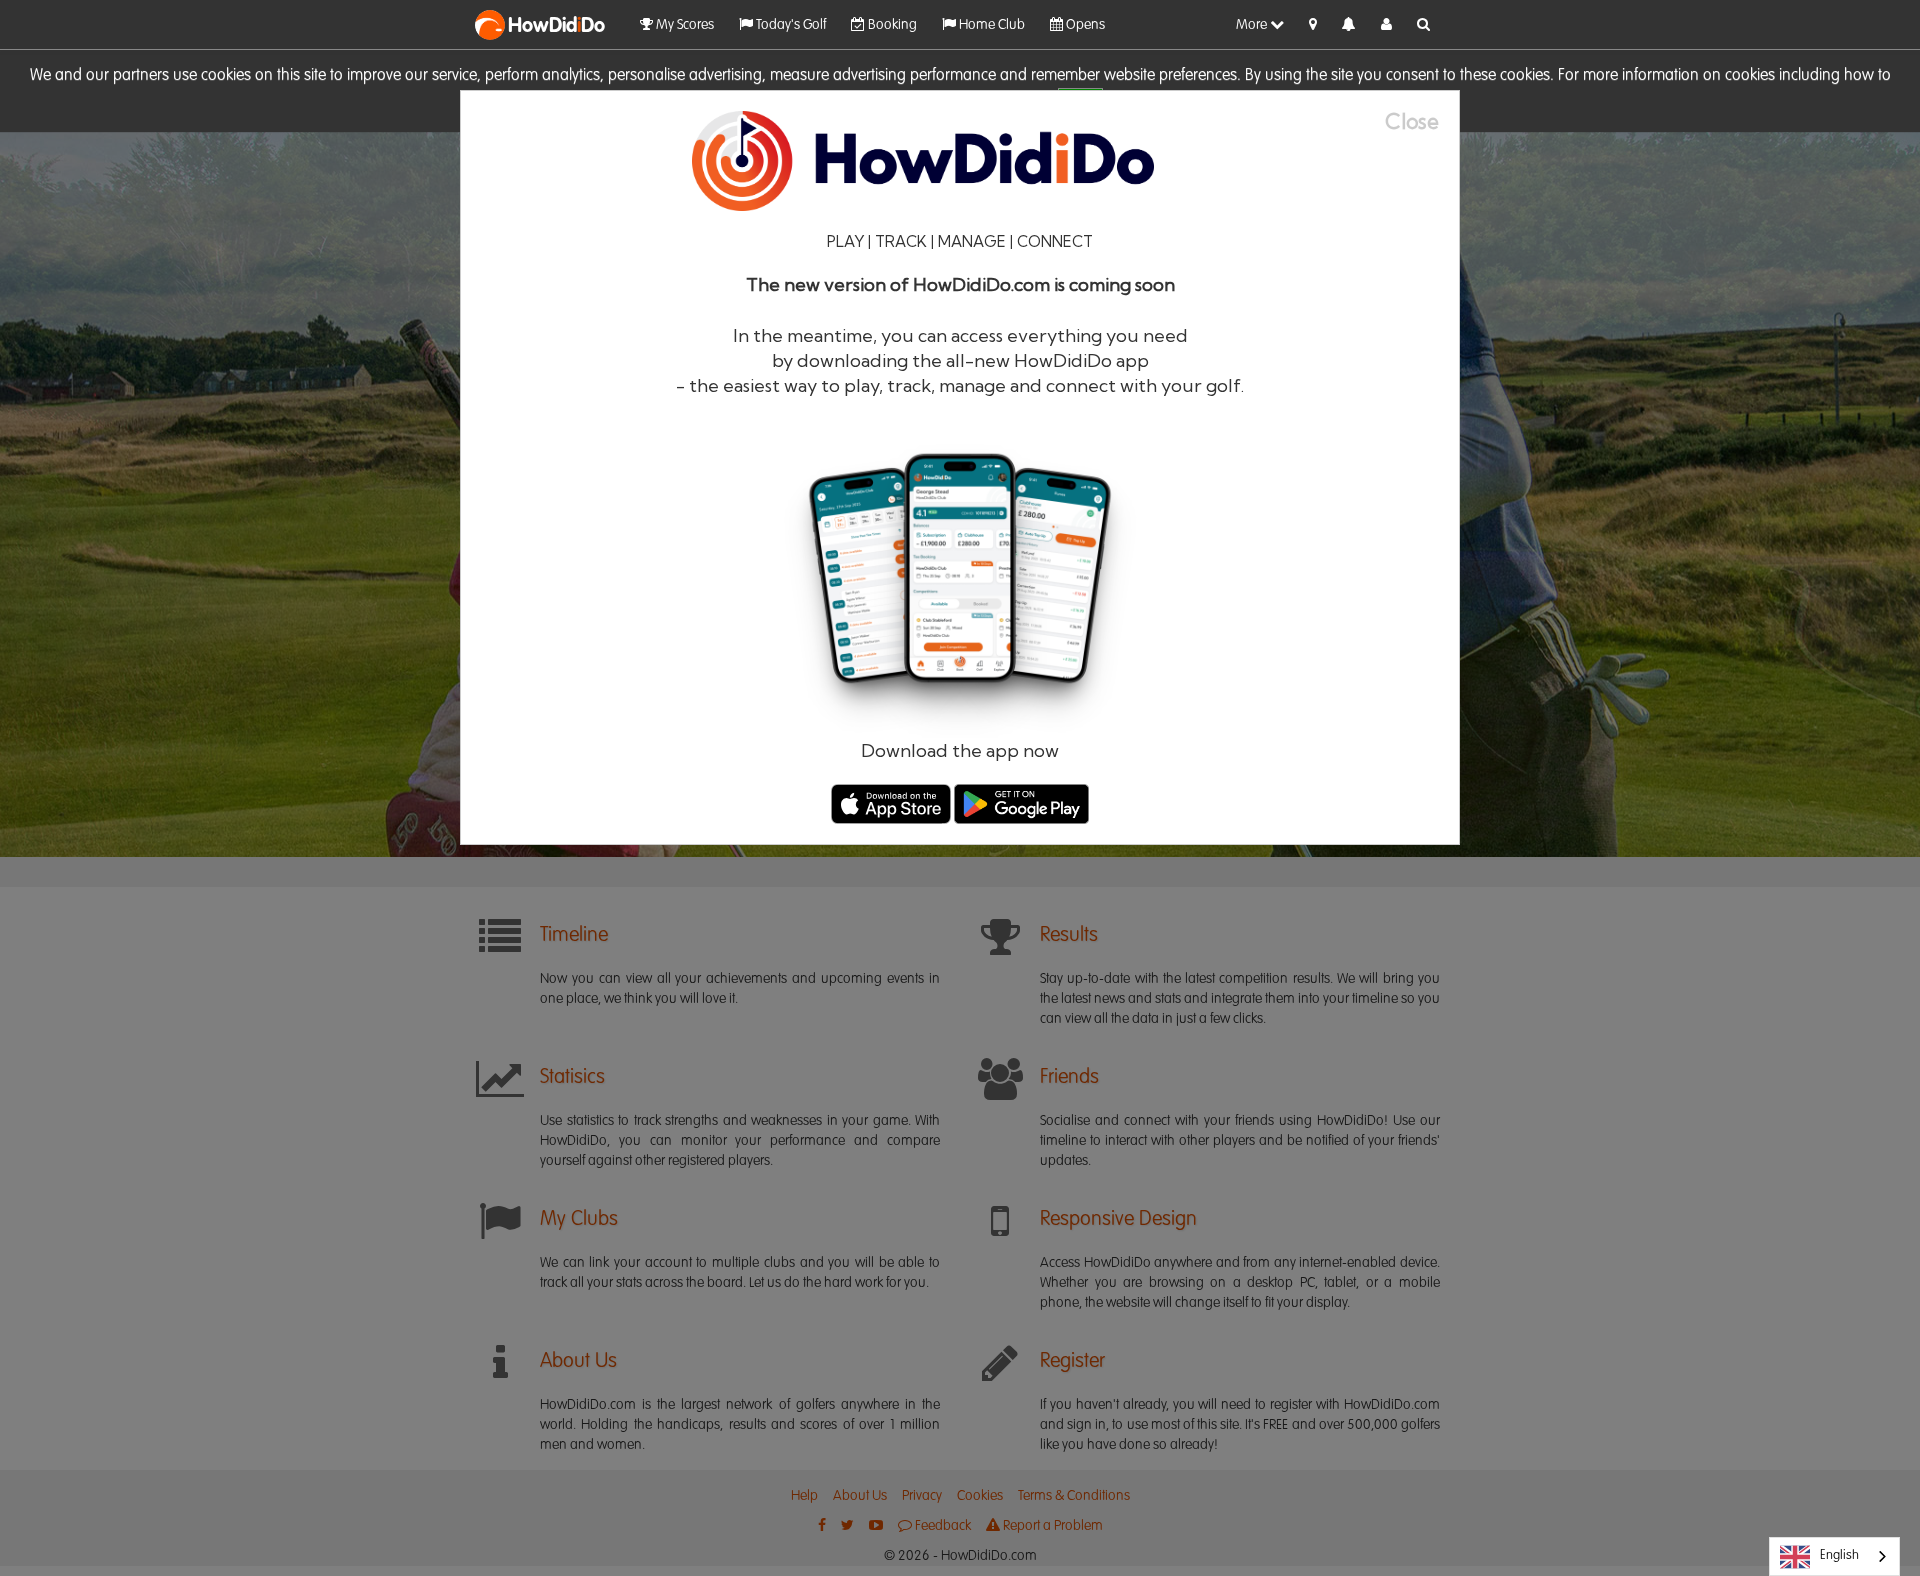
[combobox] (1834, 1556)
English (1839, 1555)
